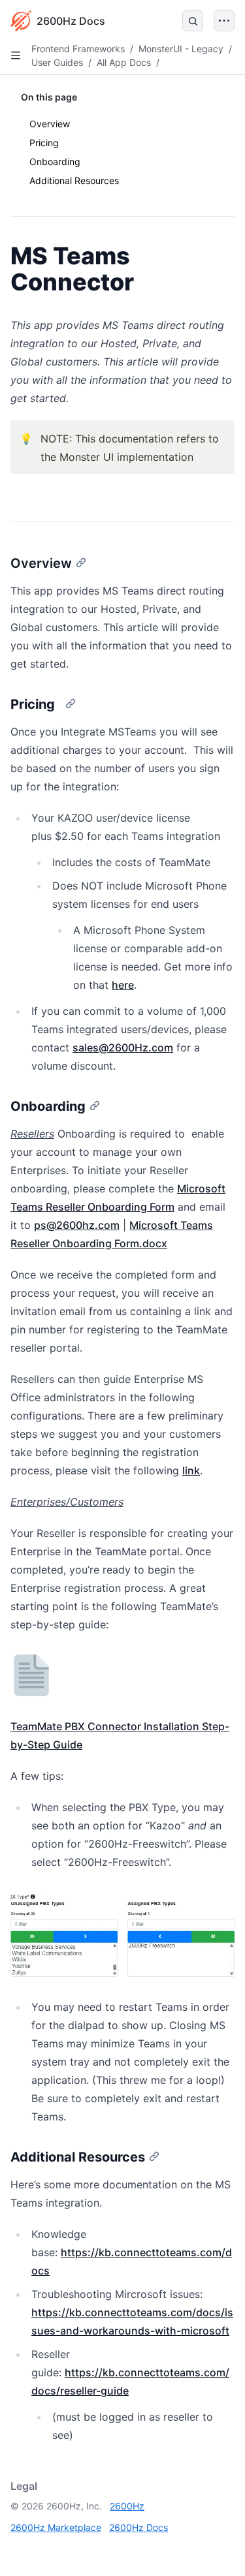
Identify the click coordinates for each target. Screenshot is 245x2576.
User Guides (57, 62)
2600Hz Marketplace (56, 2527)
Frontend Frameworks (78, 49)
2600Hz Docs (139, 2527)
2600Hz (127, 2506)
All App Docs (124, 62)
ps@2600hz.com (77, 1225)
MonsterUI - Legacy (181, 49)
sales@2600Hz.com (123, 1047)
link (191, 1470)
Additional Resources (74, 180)
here (123, 985)
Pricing (47, 143)
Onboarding (55, 162)
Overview (50, 124)
